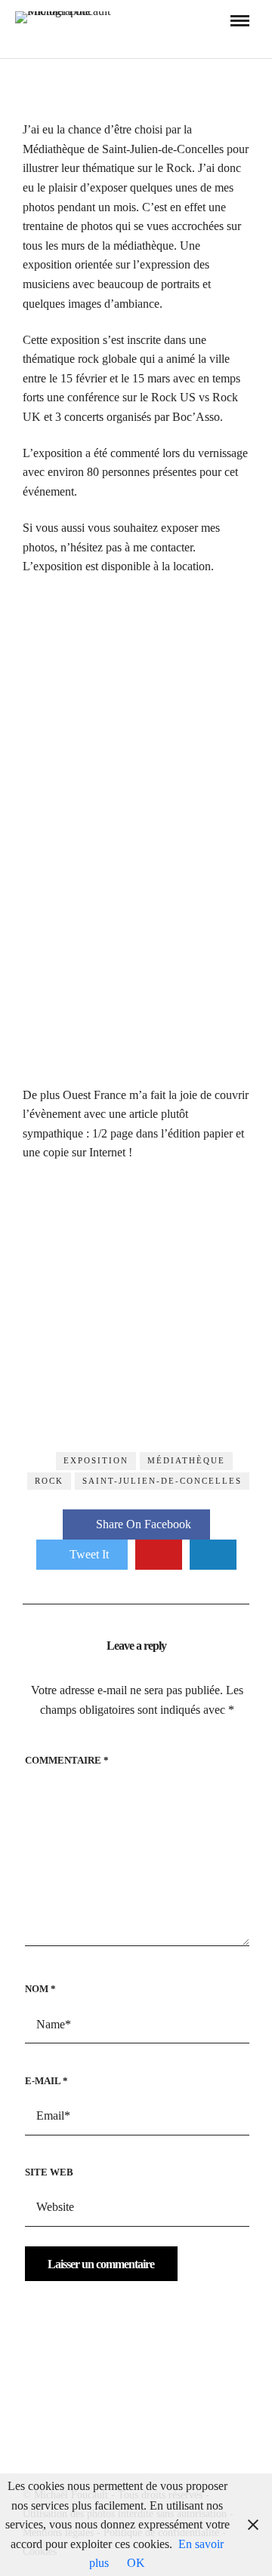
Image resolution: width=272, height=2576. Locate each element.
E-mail (46, 2081)
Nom (40, 1989)
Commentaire (67, 1760)
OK (136, 2563)
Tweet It (89, 1554)
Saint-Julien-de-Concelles (162, 1481)
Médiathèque (186, 1460)
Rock (49, 1481)
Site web (49, 2172)
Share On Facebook (144, 1524)
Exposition (96, 1460)
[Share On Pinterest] (159, 1555)
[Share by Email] (213, 1555)
